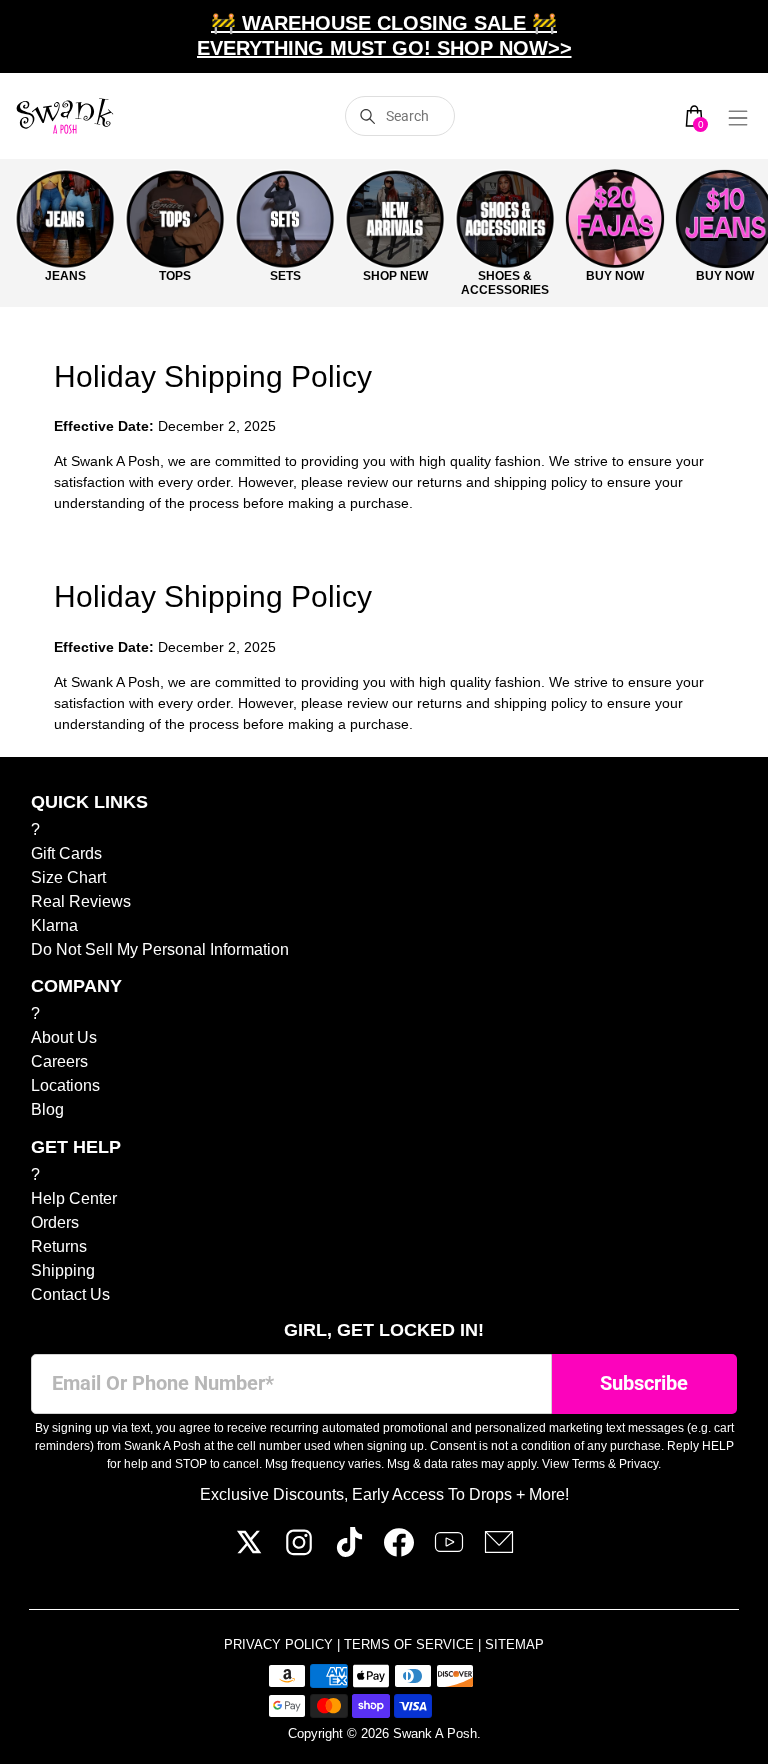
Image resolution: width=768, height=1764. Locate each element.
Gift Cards (66, 853)
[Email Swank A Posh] (499, 1551)
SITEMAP (514, 1644)
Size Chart (68, 877)
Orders (55, 1222)
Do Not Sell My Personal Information (160, 949)
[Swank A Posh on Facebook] (399, 1551)
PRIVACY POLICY (280, 1644)
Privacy (638, 1464)
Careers (59, 1061)
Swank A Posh (435, 1733)
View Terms (573, 1464)
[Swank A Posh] (65, 116)
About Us (64, 1037)
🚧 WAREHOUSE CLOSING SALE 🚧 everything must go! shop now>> (384, 35)
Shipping (63, 1270)
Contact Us (70, 1294)
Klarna (54, 925)
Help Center (74, 1198)
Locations (65, 1085)
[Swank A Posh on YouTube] (449, 1551)
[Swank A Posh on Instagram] (299, 1551)
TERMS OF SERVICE (411, 1644)
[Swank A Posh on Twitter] (249, 1551)
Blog (47, 1109)
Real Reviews (81, 901)
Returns (59, 1246)
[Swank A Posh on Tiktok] (349, 1551)
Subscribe (644, 1383)
